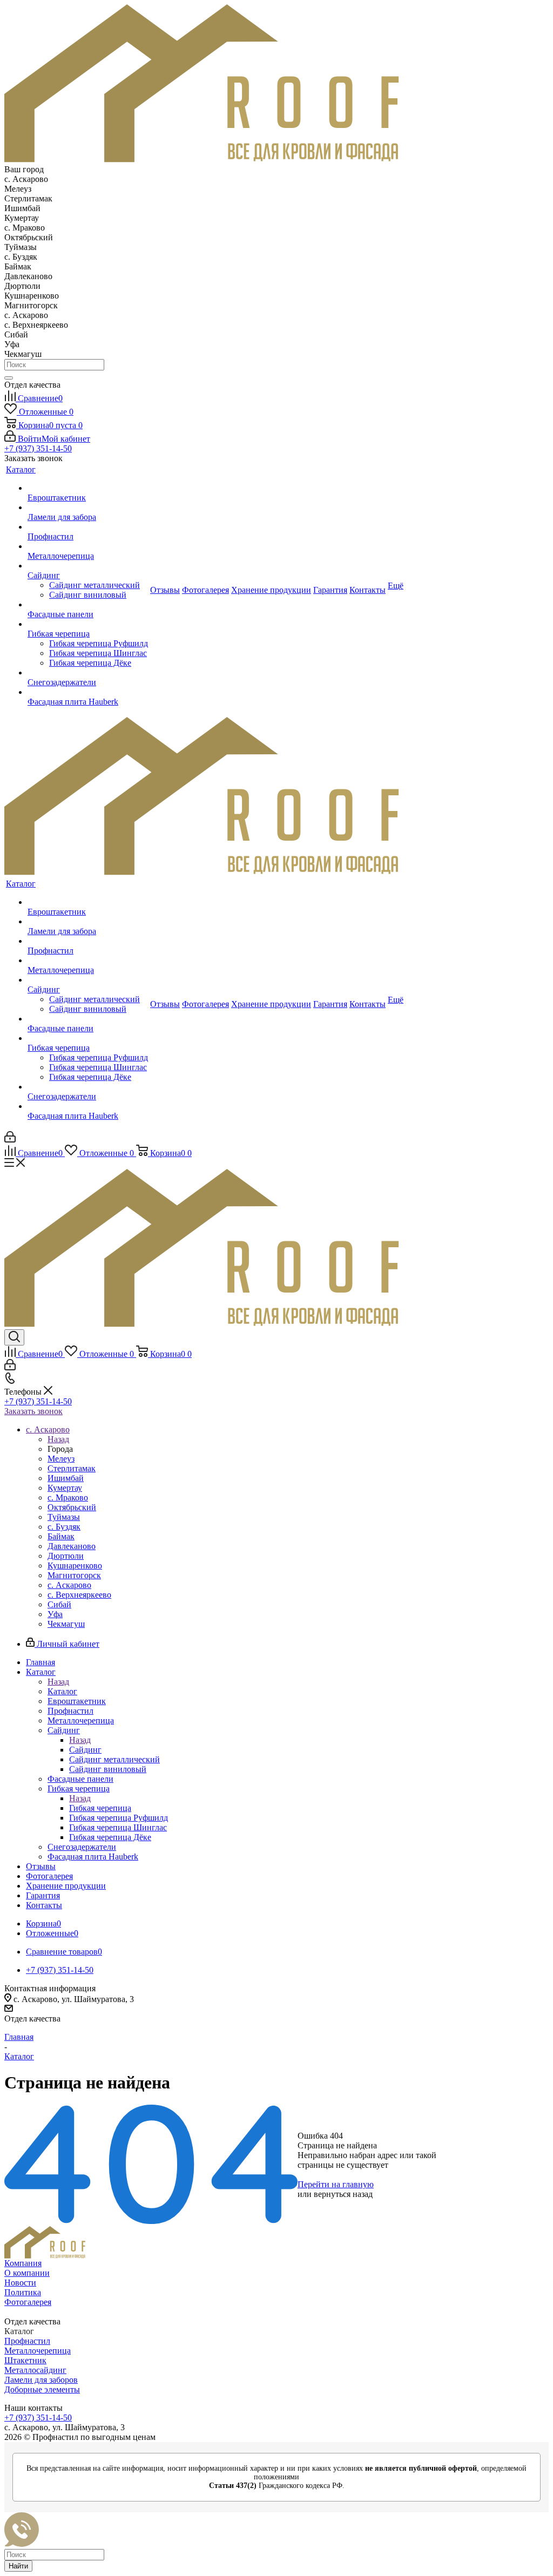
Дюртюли (66, 1556)
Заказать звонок (33, 1411)
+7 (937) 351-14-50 (38, 448)
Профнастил (27, 2341)
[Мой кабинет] (10, 1140)
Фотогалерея (28, 2302)
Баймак (61, 1536)
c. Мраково (68, 1497)
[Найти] (9, 378)
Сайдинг (85, 1750)
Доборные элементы (42, 2389)
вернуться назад (343, 2194)
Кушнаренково (75, 1566)
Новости (20, 2283)
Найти (18, 2566)
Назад (58, 1439)
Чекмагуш (66, 1624)
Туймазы (64, 1517)
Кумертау (65, 1488)
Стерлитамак (72, 1468)
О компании (27, 2273)
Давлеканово (72, 1546)
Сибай (59, 1604)
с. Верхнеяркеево (79, 1595)
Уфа (55, 1614)
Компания (23, 2263)
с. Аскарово (69, 1585)
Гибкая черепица (100, 1808)
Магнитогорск (74, 1575)
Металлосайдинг (35, 2370)
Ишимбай (66, 1478)
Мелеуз (61, 1459)
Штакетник (25, 2360)
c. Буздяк (64, 1527)
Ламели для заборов (41, 2380)
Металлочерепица (38, 2351)
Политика (23, 2292)
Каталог (62, 1691)
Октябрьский (72, 1507)
